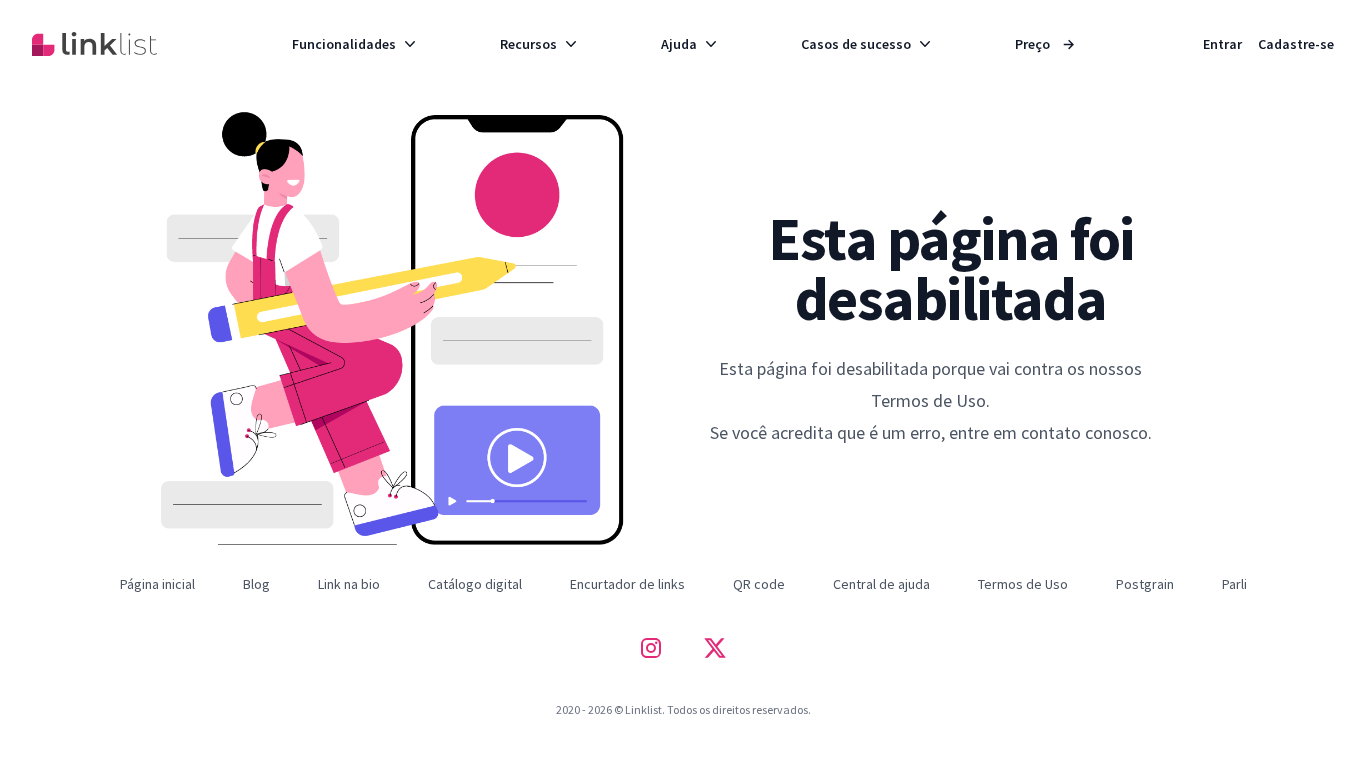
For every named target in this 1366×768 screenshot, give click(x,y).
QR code (759, 584)
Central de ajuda (881, 584)
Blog (256, 584)
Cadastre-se (1296, 44)
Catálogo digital (475, 584)
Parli (1234, 584)
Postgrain (1145, 584)
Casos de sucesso (856, 44)
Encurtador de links (627, 584)
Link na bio (349, 584)
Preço (1045, 44)
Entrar (1222, 44)
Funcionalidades (344, 44)
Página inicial (157, 584)
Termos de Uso (1023, 584)
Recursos (528, 44)
